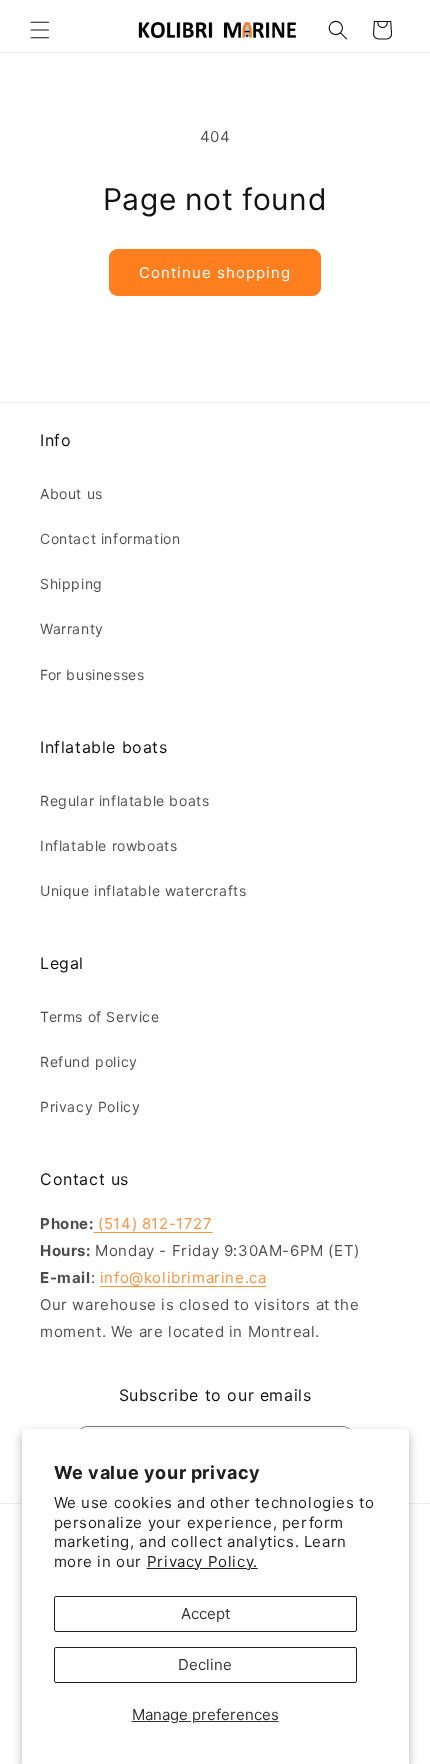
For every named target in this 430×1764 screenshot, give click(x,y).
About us (71, 493)
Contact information (110, 538)
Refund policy (89, 1061)
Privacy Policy (90, 1106)
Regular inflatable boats (124, 800)
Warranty (72, 628)
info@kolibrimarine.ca (183, 1277)
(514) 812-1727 (153, 1223)
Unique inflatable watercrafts (143, 890)
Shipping (71, 583)
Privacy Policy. (202, 1561)
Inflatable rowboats (108, 845)
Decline (205, 1664)
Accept (205, 1613)
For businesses (92, 674)
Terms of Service (100, 1016)
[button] (40, 30)
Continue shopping (215, 272)
